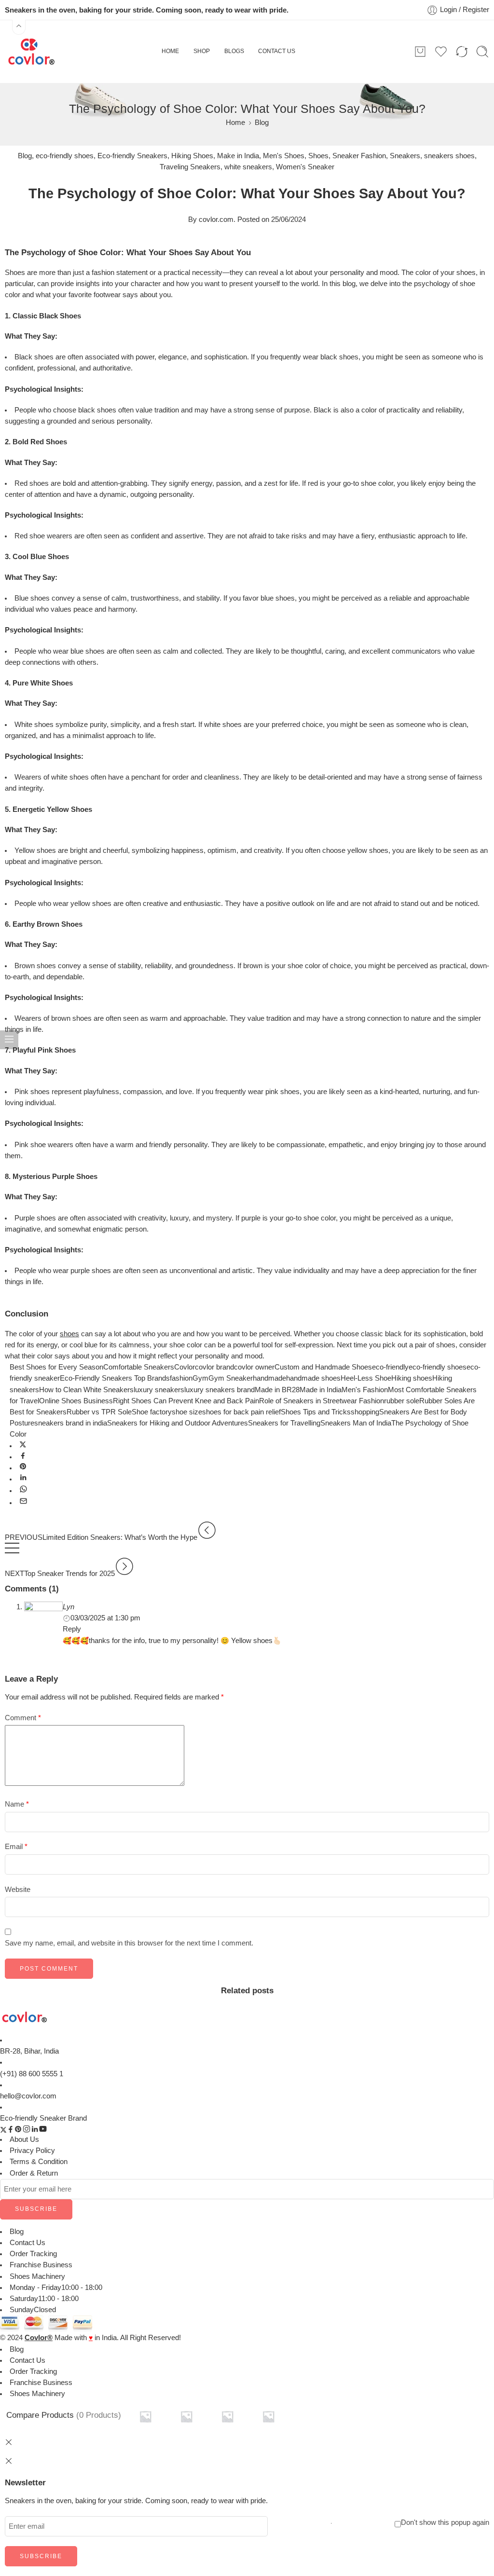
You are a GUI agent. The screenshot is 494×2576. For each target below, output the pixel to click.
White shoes (34, 725)
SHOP (202, 51)
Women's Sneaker (305, 167)
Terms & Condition (39, 2162)
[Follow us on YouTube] (43, 2131)
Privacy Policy (32, 2151)
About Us (24, 2139)
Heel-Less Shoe (366, 1378)
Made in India (321, 1390)
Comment (23, 1718)
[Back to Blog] (12, 1553)
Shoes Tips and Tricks (316, 1412)
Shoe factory (152, 1412)
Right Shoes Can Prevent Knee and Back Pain (186, 1401)
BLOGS (234, 51)
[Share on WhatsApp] (23, 1491)
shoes (69, 1334)
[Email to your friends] (23, 1503)
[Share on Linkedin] (23, 1479)
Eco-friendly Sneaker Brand (43, 2118)
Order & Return (34, 2173)
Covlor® (39, 2338)
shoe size (187, 1412)
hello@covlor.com (28, 2096)
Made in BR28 (277, 1390)
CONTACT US (277, 51)
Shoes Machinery (37, 2276)
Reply (72, 1629)
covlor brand (214, 1367)
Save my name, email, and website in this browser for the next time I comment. (129, 1943)
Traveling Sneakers (190, 167)
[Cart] (420, 52)
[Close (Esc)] (9, 2461)
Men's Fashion (365, 1390)
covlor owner (254, 1367)
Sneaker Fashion (359, 156)
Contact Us (27, 2243)
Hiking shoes (412, 1378)
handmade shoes (313, 1378)
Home (235, 123)
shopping (365, 1412)
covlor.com (216, 219)
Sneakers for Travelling (284, 1423)
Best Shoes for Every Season (56, 1367)
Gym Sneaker (231, 1378)
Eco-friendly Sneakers (132, 156)
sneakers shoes (449, 156)
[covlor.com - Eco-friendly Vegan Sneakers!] (31, 52)
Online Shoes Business (76, 1401)
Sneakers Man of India (356, 1423)
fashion (181, 1378)
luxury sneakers (159, 1390)
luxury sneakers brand (220, 1390)
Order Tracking (33, 2254)
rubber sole (402, 1401)
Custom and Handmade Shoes (323, 1367)
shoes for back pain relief (241, 1412)
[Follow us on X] (3, 2131)
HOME (170, 51)
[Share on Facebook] (23, 1457)
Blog (262, 123)
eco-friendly (390, 1367)
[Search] (482, 52)
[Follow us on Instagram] (27, 2131)
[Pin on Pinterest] (23, 1468)
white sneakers (248, 167)
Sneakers (405, 156)
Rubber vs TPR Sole (99, 1412)
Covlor (185, 1367)
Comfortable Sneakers (139, 1367)
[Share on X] (23, 1446)
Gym (200, 1378)
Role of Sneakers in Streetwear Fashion (322, 1401)
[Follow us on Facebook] (11, 2131)
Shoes (318, 156)
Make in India (238, 156)
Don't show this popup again (445, 2522)
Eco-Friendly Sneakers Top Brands (115, 1378)
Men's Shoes (284, 156)
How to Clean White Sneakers (86, 1390)
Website (18, 1890)
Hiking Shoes (192, 156)
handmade (269, 1378)
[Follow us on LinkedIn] (35, 2131)
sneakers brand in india (71, 1423)
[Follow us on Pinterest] (18, 2131)
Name (17, 1804)
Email (16, 1847)
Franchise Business (41, 2265)
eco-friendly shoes (65, 156)
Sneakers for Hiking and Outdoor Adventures (178, 1423)
